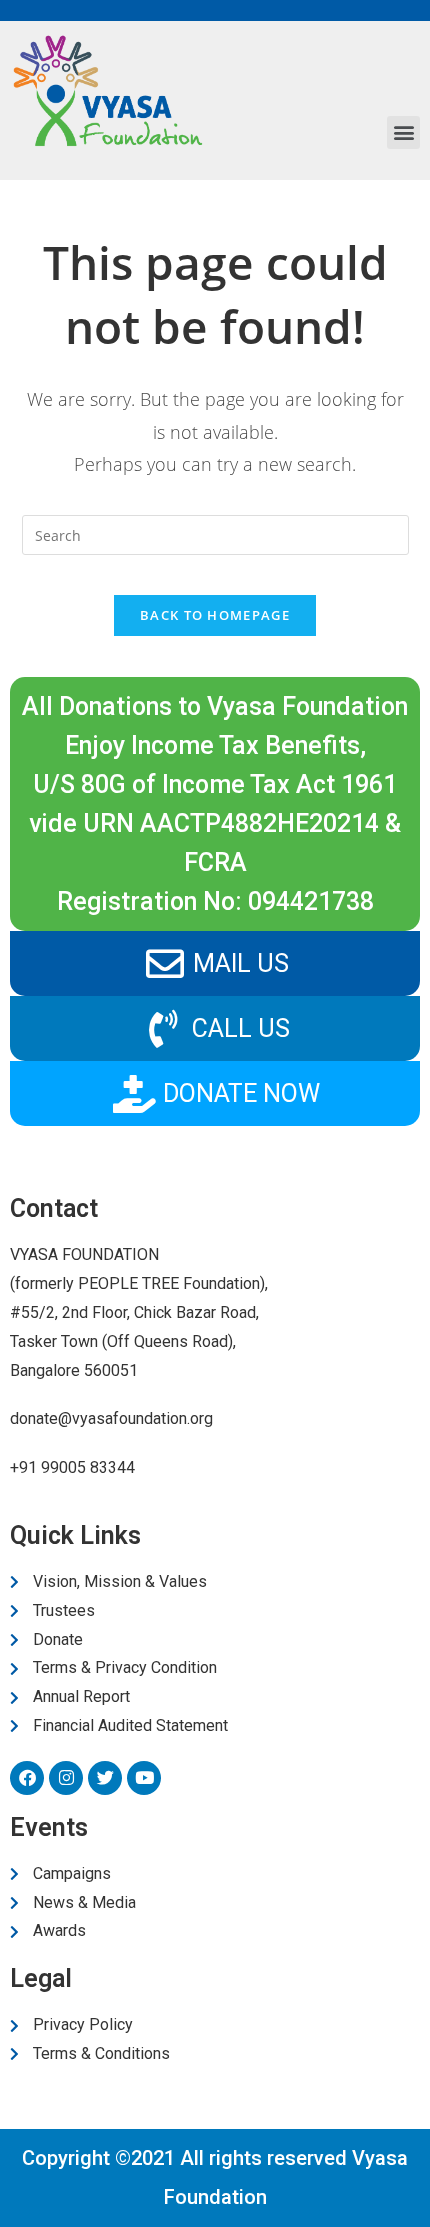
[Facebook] (27, 1778)
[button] (403, 132)
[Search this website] (215, 533)
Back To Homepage (215, 615)
